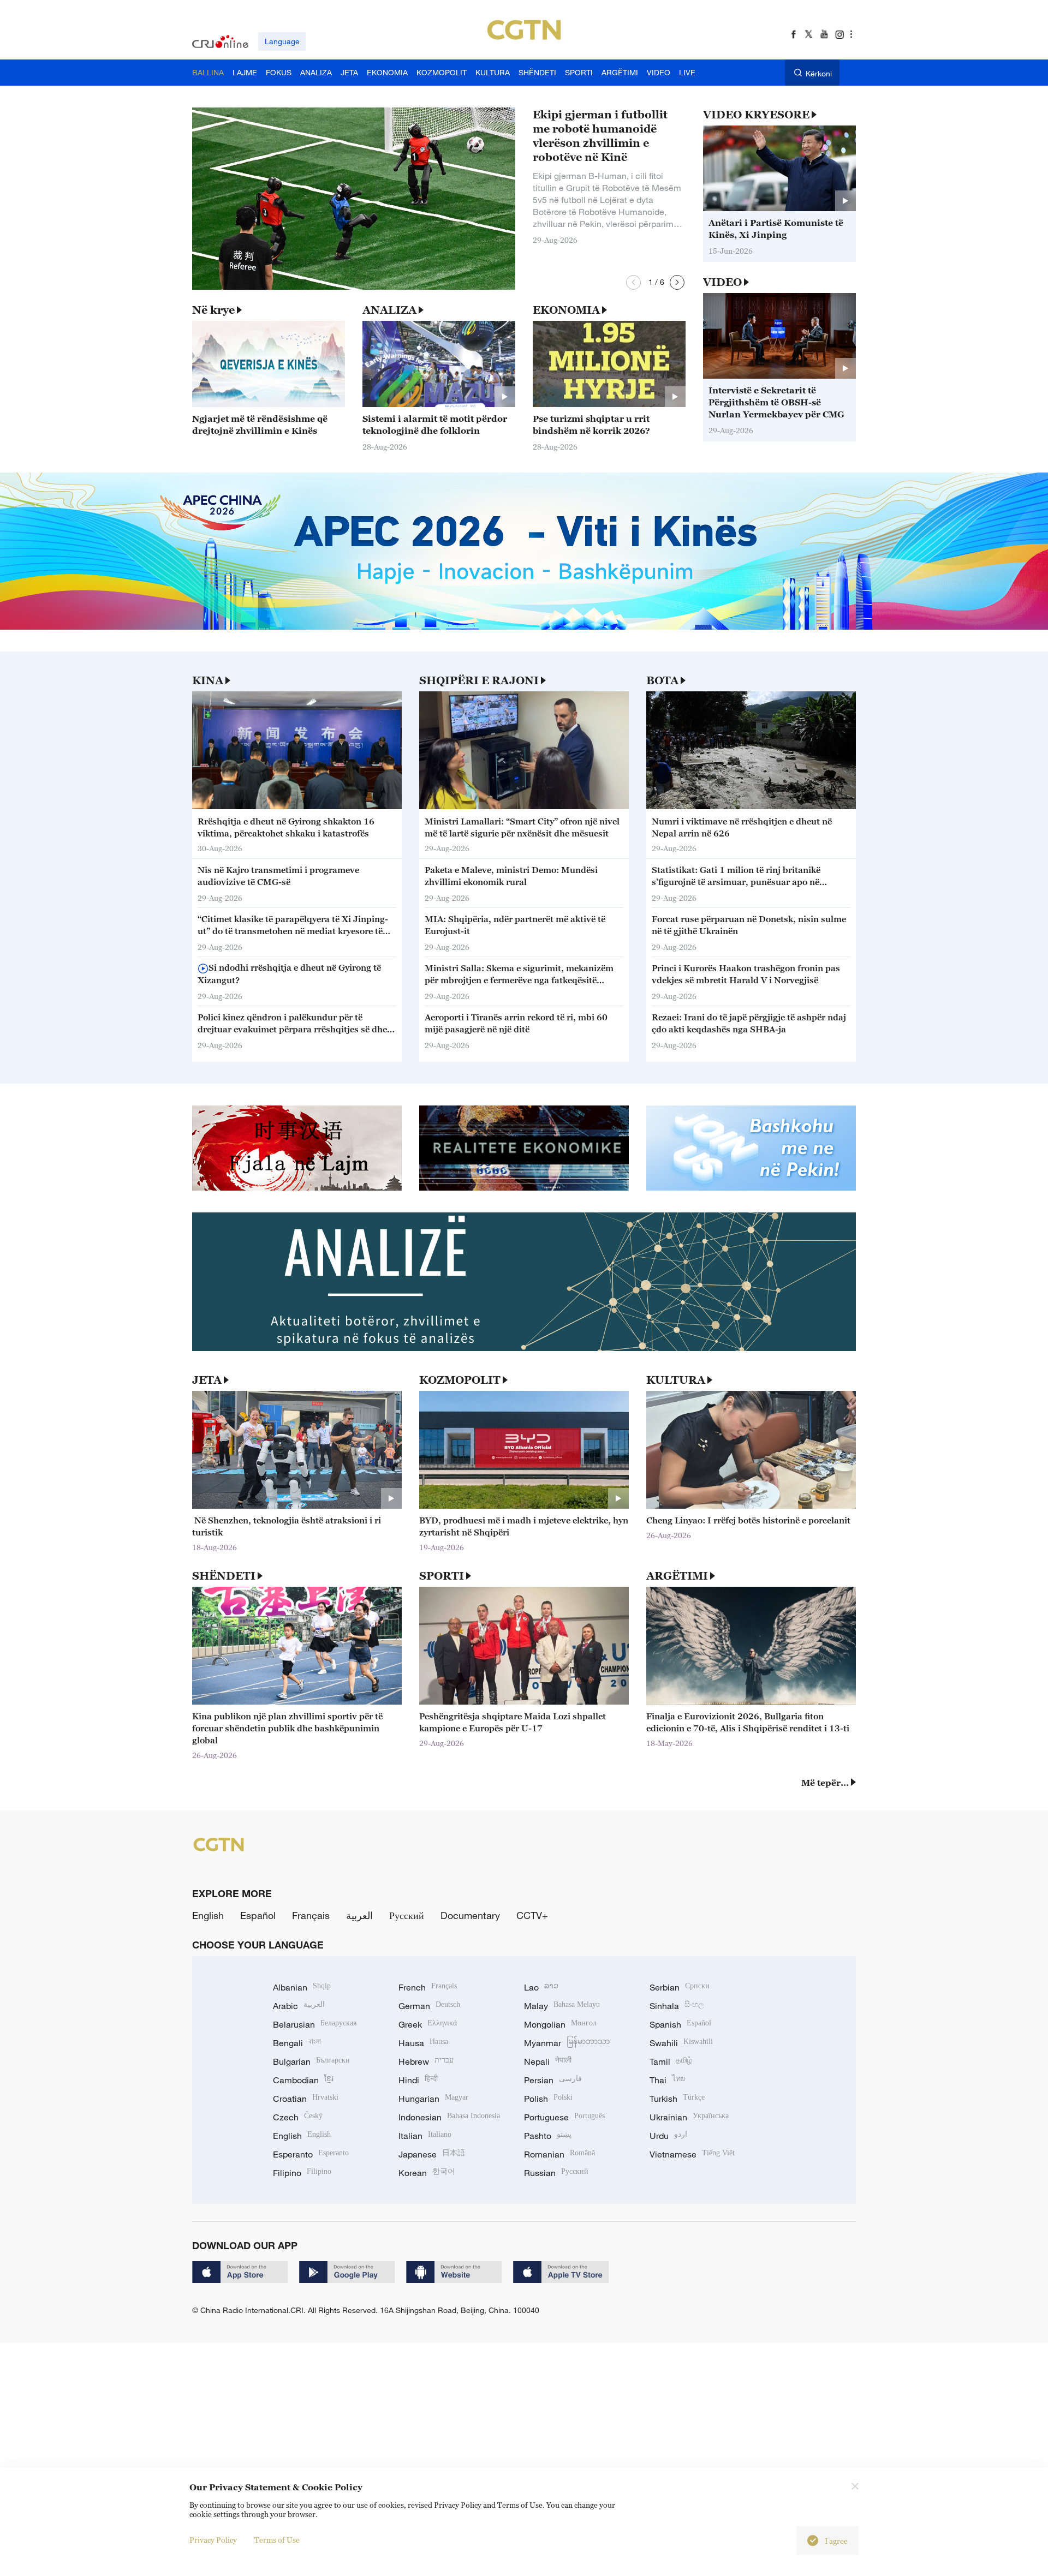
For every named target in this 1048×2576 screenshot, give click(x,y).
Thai (667, 2080)
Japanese (432, 2154)
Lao (541, 1987)
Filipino (302, 2173)
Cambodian (303, 2080)
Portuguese (564, 2117)
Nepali (548, 2061)
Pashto (548, 2136)
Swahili (681, 2043)
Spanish (680, 2024)
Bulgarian (311, 2061)
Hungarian (433, 2099)
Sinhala (677, 2006)
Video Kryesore (756, 115)
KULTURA (676, 1380)
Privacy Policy (213, 2540)
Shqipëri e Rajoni (479, 680)
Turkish (677, 2099)
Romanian (559, 2154)
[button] (633, 282)
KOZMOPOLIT (460, 1380)
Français (311, 1915)
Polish (548, 2099)
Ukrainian (689, 2117)
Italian (425, 2136)
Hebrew (426, 2061)
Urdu (668, 2136)
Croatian (306, 2099)
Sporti (442, 1576)
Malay (562, 2006)
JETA (207, 1380)
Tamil (671, 2061)
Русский (407, 1915)
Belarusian (315, 2024)
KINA (208, 680)
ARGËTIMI (677, 1576)
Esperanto (311, 2154)
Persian (553, 2080)
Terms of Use (277, 2540)
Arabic (299, 2006)
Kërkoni (819, 73)
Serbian (680, 1987)
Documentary (470, 1915)
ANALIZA (389, 310)
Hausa (423, 2043)
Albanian (302, 1987)
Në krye (213, 310)
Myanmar (567, 2043)
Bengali (297, 2043)
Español (258, 1915)
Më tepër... (825, 1783)
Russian (556, 2173)
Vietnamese (692, 2154)
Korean (427, 2173)
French (428, 1987)
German (429, 2006)
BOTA (662, 680)
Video (722, 282)
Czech (298, 2117)
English (208, 1915)
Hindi (418, 2080)
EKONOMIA (566, 310)
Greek (428, 2024)
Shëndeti (224, 1576)
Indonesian (449, 2117)
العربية (359, 1915)
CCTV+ (532, 1915)
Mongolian (560, 2024)
